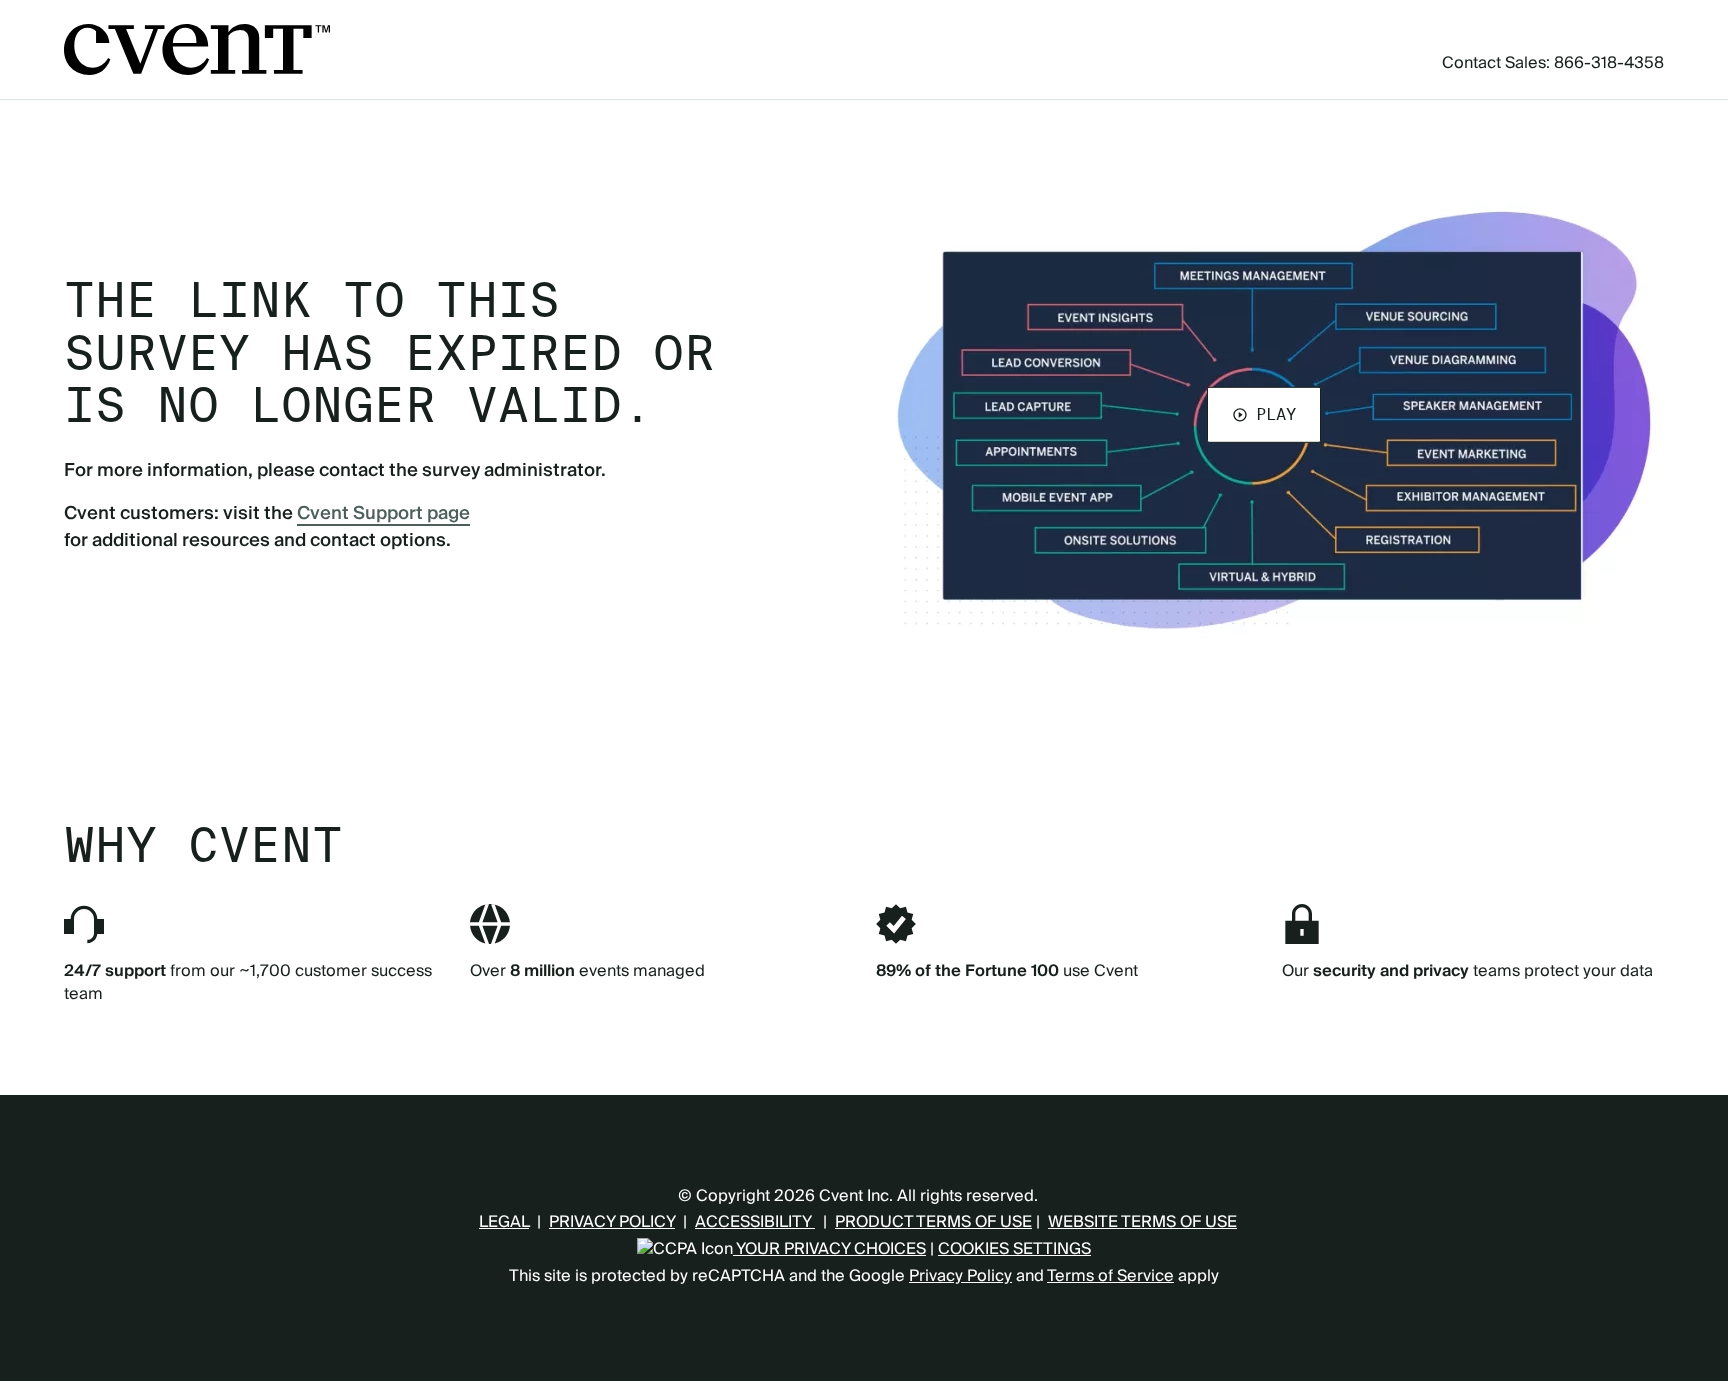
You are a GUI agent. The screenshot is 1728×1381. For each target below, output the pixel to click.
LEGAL (504, 1222)
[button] (1264, 414)
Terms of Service (1110, 1276)
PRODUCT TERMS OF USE (933, 1222)
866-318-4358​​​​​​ (1609, 63)
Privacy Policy (960, 1276)
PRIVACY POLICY (612, 1222)
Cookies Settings (1014, 1249)
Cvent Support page (383, 513)
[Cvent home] (197, 49)
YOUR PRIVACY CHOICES (829, 1249)
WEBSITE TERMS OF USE (1142, 1222)
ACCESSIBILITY (755, 1222)
